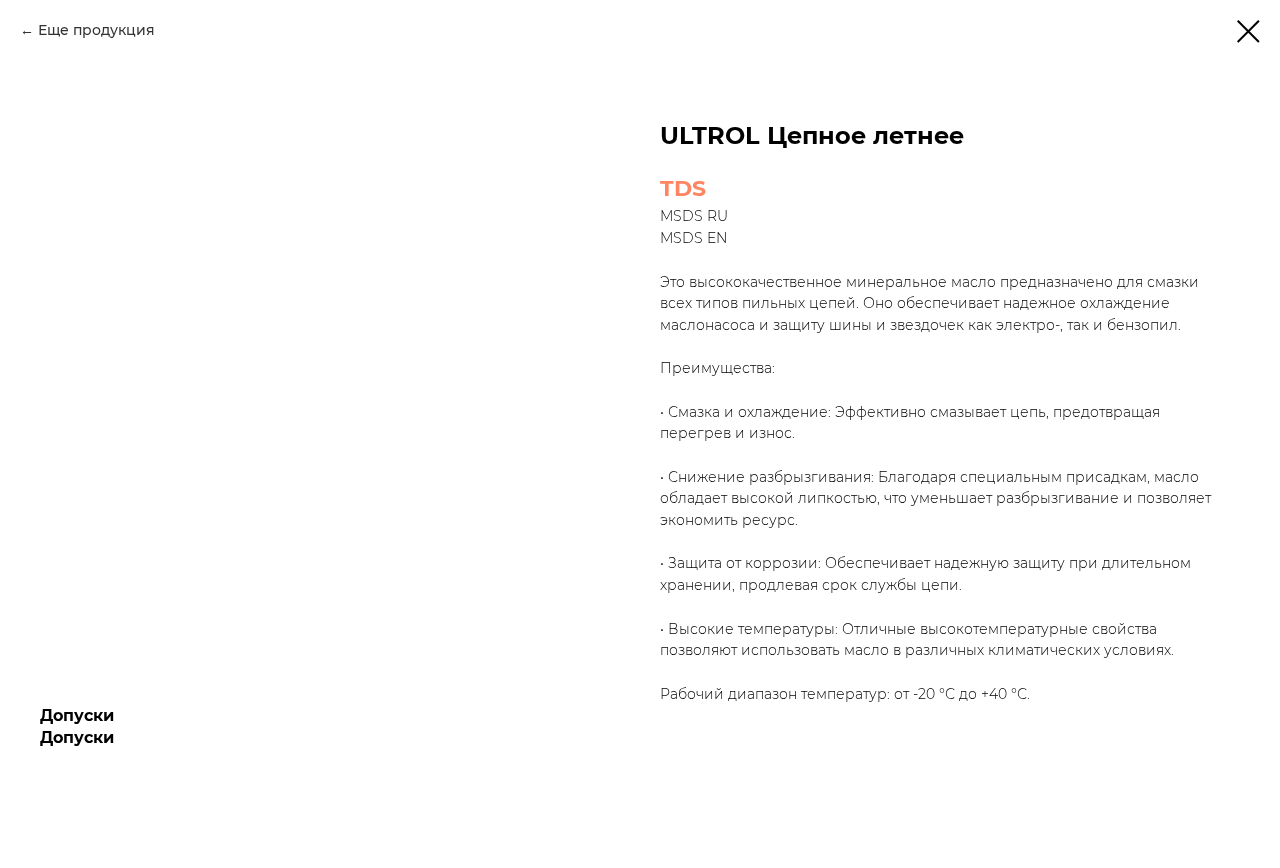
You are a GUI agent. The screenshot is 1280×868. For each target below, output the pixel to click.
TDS (683, 188)
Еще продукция (96, 30)
